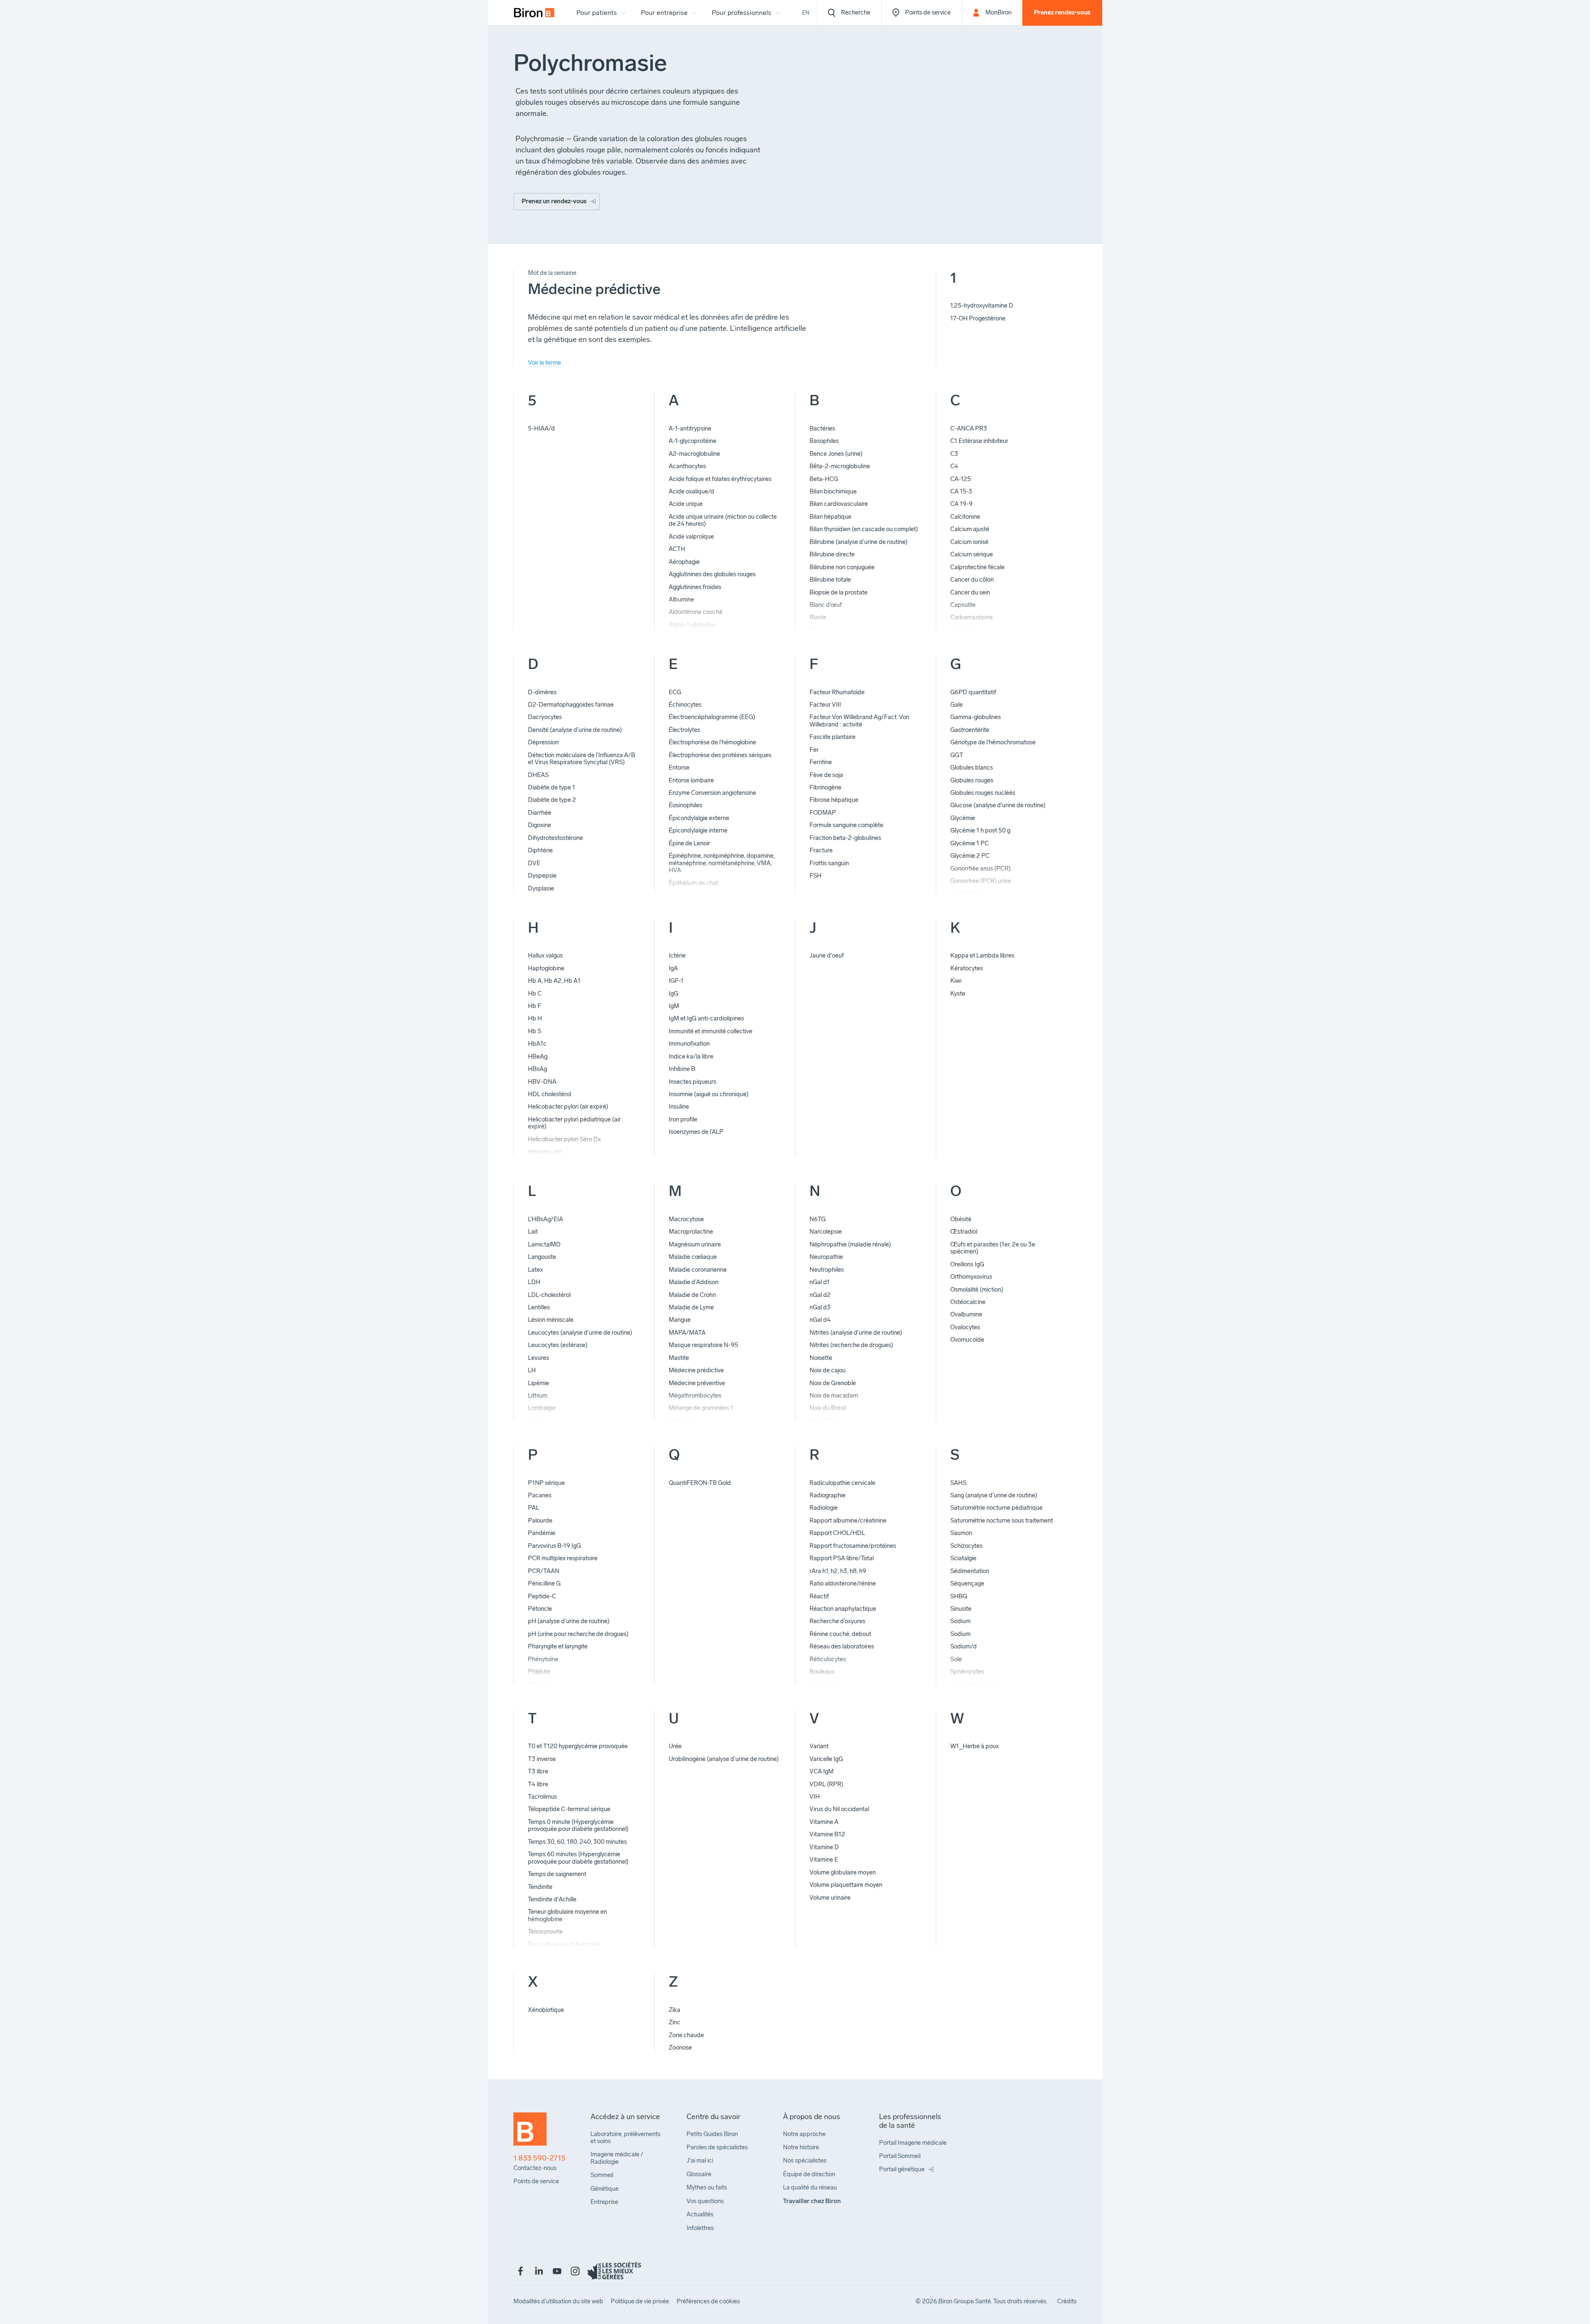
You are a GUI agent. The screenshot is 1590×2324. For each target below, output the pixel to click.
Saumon (961, 1533)
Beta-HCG (824, 479)
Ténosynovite (545, 1932)
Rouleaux (822, 1672)
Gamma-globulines (976, 717)
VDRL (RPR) (826, 1784)
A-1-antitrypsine (690, 428)
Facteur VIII (825, 705)
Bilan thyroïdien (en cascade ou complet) (864, 529)
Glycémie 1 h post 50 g (980, 830)
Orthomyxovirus (971, 1277)
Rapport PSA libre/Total (842, 1558)
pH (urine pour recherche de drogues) (578, 1634)
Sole (956, 1659)
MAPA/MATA (687, 1333)
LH (532, 1370)
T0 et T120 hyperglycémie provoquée (578, 1746)
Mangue (680, 1320)
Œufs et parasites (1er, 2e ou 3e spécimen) (993, 1248)
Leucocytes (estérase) (558, 1345)
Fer (814, 750)
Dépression (543, 742)
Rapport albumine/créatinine (848, 1520)
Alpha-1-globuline (692, 625)
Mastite (679, 1358)
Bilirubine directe (832, 554)
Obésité (961, 1219)
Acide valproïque (691, 536)
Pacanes (540, 1495)
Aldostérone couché (696, 612)
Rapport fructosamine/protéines (853, 1546)
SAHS (958, 1483)
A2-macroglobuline (694, 454)
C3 (954, 454)
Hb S (535, 1031)
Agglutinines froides (695, 587)
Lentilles (539, 1307)
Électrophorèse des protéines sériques (720, 755)
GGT (957, 755)
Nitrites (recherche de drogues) (851, 1345)
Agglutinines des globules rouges (712, 574)
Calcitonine (965, 517)
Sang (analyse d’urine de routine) (994, 1495)
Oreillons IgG (967, 1264)
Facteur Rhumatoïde (837, 692)
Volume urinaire (830, 1898)
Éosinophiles (685, 805)
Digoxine (540, 825)
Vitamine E (824, 1860)
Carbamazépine (972, 617)
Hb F (535, 1006)
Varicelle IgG (826, 1759)
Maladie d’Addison (694, 1282)
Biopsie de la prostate (838, 592)
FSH (815, 876)
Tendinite (540, 1887)
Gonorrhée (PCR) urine (981, 881)
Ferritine (821, 762)
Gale (956, 705)
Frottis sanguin (829, 863)
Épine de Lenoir (689, 843)
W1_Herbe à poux (974, 1746)
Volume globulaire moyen (843, 1872)
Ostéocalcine (968, 1302)
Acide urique (686, 504)
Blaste (818, 617)
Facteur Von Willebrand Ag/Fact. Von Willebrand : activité (859, 721)
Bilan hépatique (830, 517)
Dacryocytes (545, 717)
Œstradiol (964, 1232)
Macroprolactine (691, 1232)
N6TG (818, 1219)
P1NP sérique (546, 1483)
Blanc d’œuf (826, 605)
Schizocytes (966, 1546)
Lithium (538, 1395)
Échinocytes (685, 705)
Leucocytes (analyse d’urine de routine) (580, 1333)
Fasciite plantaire (832, 737)
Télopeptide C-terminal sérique (569, 1809)
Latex (535, 1270)
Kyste (958, 994)
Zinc (675, 2022)
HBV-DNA (542, 1082)
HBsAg (537, 1069)
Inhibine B (682, 1069)
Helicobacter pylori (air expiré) (568, 1107)
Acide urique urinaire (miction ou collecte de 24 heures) (723, 520)
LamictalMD (544, 1244)
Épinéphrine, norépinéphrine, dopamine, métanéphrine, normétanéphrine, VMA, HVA (722, 863)
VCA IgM (821, 1771)
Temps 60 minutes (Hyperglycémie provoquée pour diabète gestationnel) (578, 1858)
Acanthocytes (687, 466)
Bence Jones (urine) (836, 454)
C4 (954, 466)
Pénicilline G (544, 1583)
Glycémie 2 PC (970, 856)
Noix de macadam (834, 1395)
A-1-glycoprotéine (693, 441)
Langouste (542, 1257)
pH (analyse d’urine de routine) (569, 1621)
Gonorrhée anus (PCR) (980, 868)
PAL (534, 1508)
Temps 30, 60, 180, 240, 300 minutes (577, 1842)
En (806, 13)
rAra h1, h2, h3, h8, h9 (838, 1571)
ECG (675, 692)
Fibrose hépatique (834, 800)
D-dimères (542, 692)
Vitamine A (824, 1822)
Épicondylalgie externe (699, 818)
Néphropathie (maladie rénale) (850, 1244)
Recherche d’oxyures (837, 1621)
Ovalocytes (965, 1327)
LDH (534, 1282)
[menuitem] (534, 13)
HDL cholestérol (549, 1094)
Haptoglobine (546, 968)
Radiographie (828, 1495)
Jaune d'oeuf (827, 955)
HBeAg (538, 1056)
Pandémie (542, 1533)
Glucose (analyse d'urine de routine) (998, 805)
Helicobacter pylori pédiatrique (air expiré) (574, 1123)
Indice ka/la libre (691, 1056)
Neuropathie (826, 1257)
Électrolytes (684, 730)
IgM (674, 1006)
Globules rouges (972, 780)
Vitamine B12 (827, 1834)
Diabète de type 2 (552, 800)
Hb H (535, 1018)
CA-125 (961, 479)
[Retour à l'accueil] (530, 2133)
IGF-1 (676, 981)
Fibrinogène (825, 787)
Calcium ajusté (970, 529)
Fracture (821, 850)
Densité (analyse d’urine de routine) (575, 730)
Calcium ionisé (969, 542)
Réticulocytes (828, 1659)
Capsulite (963, 605)
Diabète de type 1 (552, 787)
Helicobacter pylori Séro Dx (564, 1139)
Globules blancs (972, 767)
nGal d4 (820, 1320)
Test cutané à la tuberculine (564, 1944)
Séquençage (967, 1583)
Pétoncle (540, 1609)
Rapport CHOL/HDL (837, 1533)
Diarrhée (540, 813)
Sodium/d (964, 1646)
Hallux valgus (545, 955)
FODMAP (823, 813)
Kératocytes (967, 968)
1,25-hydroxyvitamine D (982, 306)
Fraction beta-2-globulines (845, 838)
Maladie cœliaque (693, 1257)
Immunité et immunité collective (711, 1031)
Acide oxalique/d (691, 491)
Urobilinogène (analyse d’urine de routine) (724, 1759)
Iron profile (683, 1119)
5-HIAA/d (541, 428)
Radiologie (824, 1508)
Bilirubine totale (830, 580)
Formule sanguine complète (846, 825)
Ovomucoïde (967, 1340)
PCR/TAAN (544, 1571)
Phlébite (539, 1672)
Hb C (535, 994)
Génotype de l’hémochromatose (993, 742)
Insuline (679, 1107)
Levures (538, 1358)
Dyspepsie (542, 876)
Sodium (960, 1621)
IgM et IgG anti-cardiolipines (706, 1018)
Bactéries (822, 428)
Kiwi (956, 981)
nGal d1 (820, 1282)
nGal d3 (820, 1307)
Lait (533, 1232)
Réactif (819, 1596)
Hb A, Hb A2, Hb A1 (554, 981)
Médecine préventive (697, 1383)
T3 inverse (542, 1759)
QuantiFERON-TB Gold (700, 1483)
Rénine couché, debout (840, 1634)
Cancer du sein (970, 592)
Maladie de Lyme (691, 1307)
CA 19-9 (961, 504)
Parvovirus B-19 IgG (554, 1546)
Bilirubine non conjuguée (842, 567)
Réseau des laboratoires (842, 1646)
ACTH (677, 549)
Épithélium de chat (694, 883)
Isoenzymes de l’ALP (696, 1132)
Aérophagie (684, 562)
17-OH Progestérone (978, 318)
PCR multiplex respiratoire (563, 1558)
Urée (675, 1746)
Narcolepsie (826, 1232)
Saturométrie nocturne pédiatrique (996, 1508)
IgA (673, 968)
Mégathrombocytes (695, 1395)
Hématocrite (545, 1152)
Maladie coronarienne (698, 1270)
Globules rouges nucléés (983, 793)
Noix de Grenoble (833, 1383)
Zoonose (680, 2047)
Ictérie (677, 955)
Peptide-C (542, 1596)
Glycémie (963, 818)
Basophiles (824, 441)
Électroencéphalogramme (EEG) (712, 717)
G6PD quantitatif (973, 692)
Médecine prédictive (696, 1370)
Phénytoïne (543, 1659)
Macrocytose (686, 1219)
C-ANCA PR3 (969, 428)
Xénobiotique (546, 2010)
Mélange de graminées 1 (701, 1408)
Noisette (821, 1358)
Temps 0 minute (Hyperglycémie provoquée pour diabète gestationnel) (578, 1825)
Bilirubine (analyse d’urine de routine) (859, 542)
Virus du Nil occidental (839, 1809)
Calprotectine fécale (977, 567)
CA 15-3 (961, 491)
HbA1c (537, 1044)
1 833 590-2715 (540, 2158)
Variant (819, 1746)
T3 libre (538, 1771)
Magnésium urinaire (695, 1244)
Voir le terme (544, 363)
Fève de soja (826, 775)
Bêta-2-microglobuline (840, 466)
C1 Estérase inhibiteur (979, 441)
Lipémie (538, 1383)
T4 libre (538, 1784)
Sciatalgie (963, 1558)
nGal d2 (820, 1295)
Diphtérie (540, 850)
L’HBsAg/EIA (546, 1219)
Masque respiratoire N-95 (703, 1345)
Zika (675, 2010)
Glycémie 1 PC (970, 843)
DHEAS (538, 775)
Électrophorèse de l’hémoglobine (712, 742)
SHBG (959, 1596)
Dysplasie (541, 888)
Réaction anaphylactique (843, 1609)
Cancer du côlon (972, 580)
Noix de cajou (828, 1370)
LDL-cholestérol (549, 1295)
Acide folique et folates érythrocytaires (720, 479)
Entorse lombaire (691, 780)
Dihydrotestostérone (555, 838)
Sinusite (961, 1609)
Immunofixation (689, 1044)
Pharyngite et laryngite (558, 1646)
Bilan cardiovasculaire (839, 504)
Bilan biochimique (833, 491)
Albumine (681, 599)
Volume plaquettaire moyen (846, 1885)
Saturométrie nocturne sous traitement (1002, 1520)
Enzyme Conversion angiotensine (712, 793)
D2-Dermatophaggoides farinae (571, 705)
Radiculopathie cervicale (842, 1483)
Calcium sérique (972, 554)
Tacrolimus (542, 1797)
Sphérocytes (967, 1672)
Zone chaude (686, 2035)
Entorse (679, 767)
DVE (534, 863)
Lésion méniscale (551, 1320)
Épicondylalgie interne (698, 830)
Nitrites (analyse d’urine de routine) (856, 1333)
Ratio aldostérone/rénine (843, 1583)
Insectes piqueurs (693, 1082)
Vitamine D (824, 1847)
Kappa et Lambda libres (982, 955)
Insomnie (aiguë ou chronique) (709, 1094)
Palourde (540, 1520)
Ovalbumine (966, 1314)
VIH (815, 1797)
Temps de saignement (557, 1874)
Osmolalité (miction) (977, 1290)
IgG (673, 994)
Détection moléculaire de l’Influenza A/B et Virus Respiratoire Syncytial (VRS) (582, 759)
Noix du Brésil (828, 1408)
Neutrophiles (827, 1270)
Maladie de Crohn (692, 1295)
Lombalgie (542, 1408)
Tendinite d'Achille (552, 1899)
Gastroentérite (970, 730)
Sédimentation (970, 1571)
